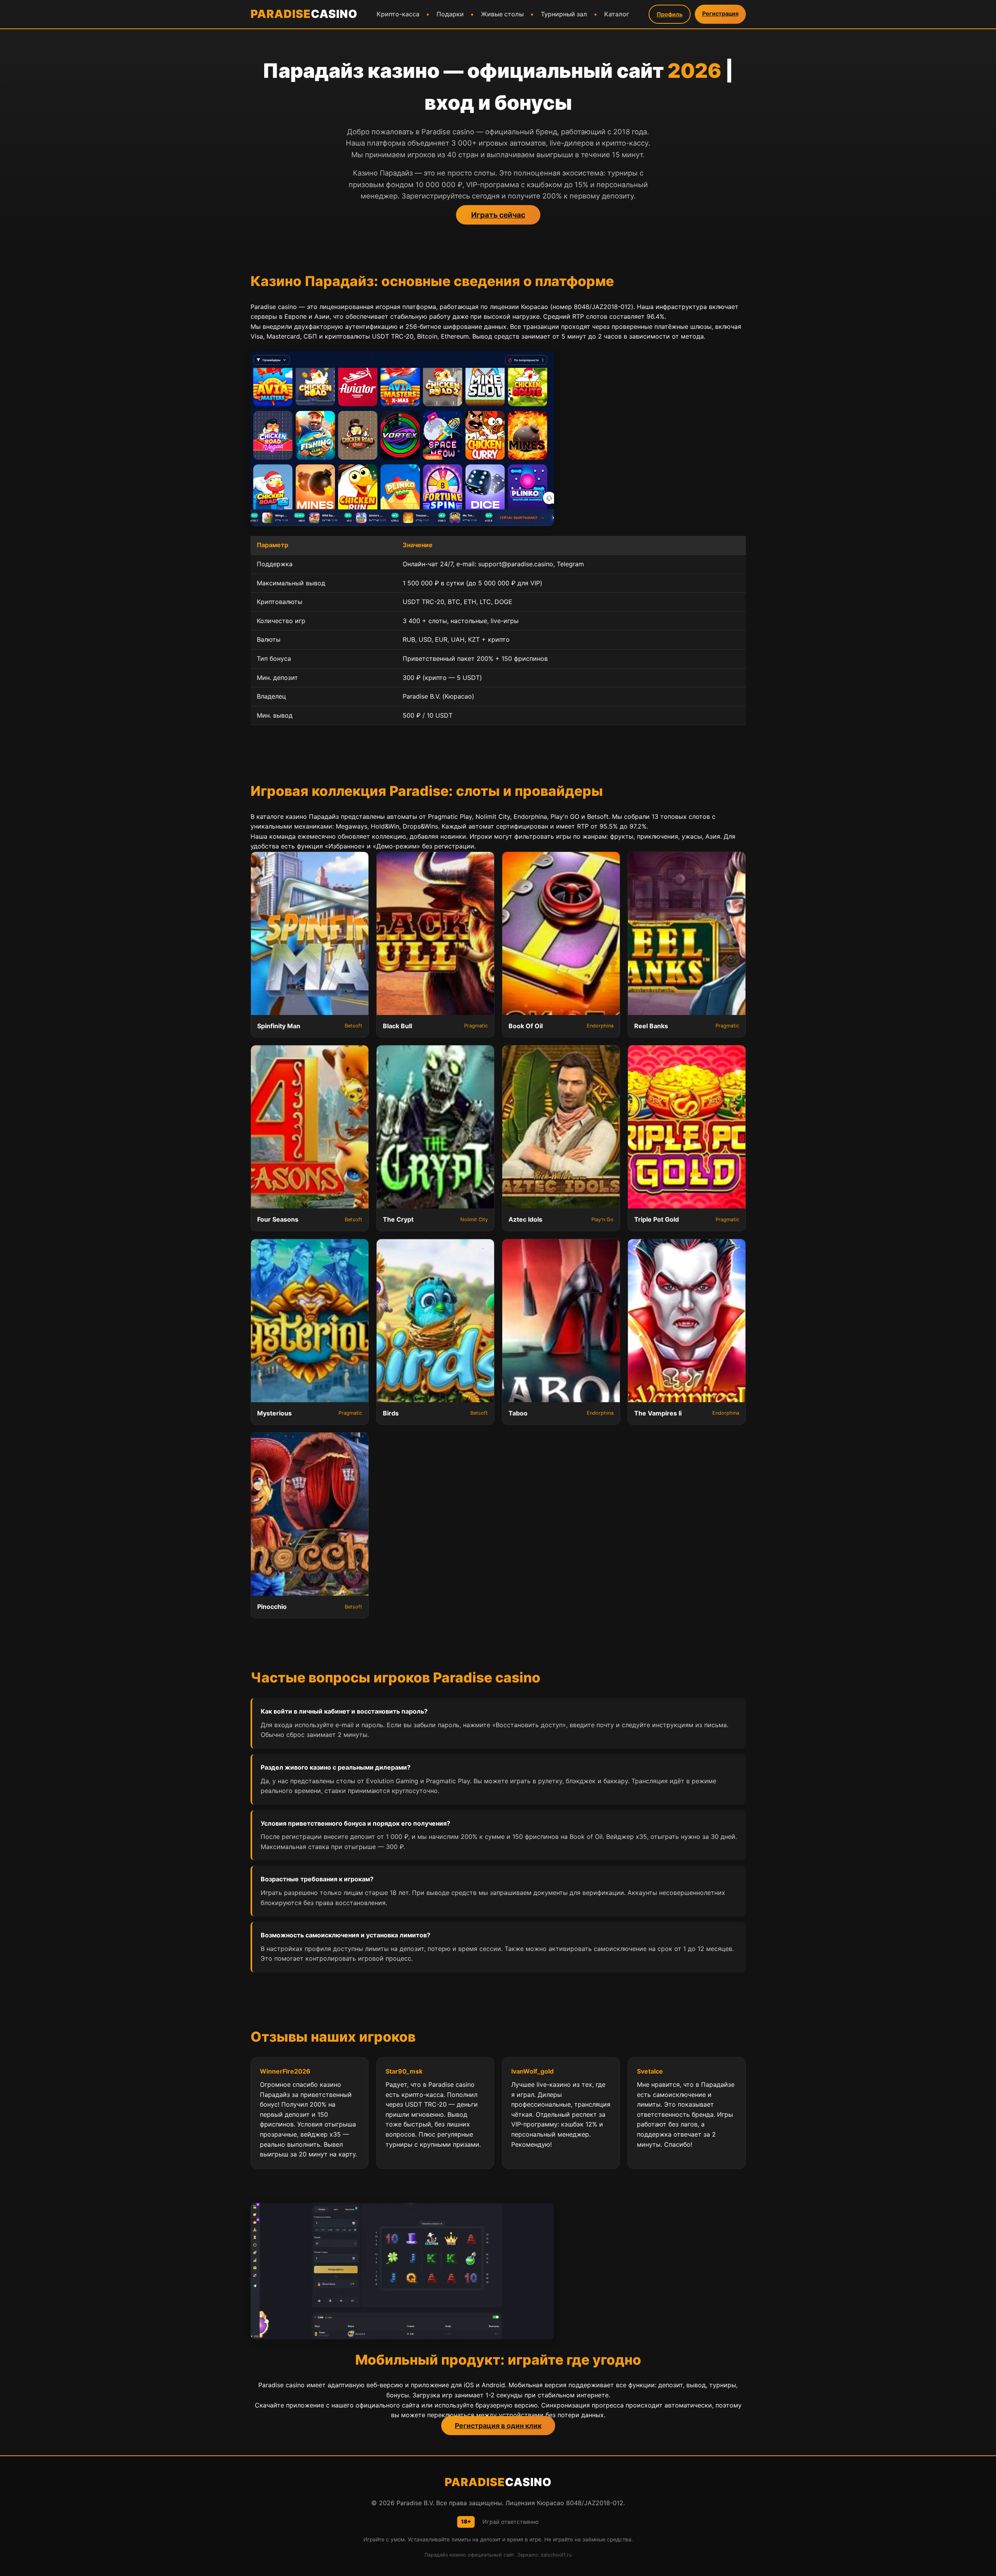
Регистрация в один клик (498, 2426)
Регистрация (720, 13)
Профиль (670, 14)
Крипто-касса (398, 14)
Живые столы (502, 14)
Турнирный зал (564, 14)
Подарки (450, 14)
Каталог (617, 14)
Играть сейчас (498, 215)
